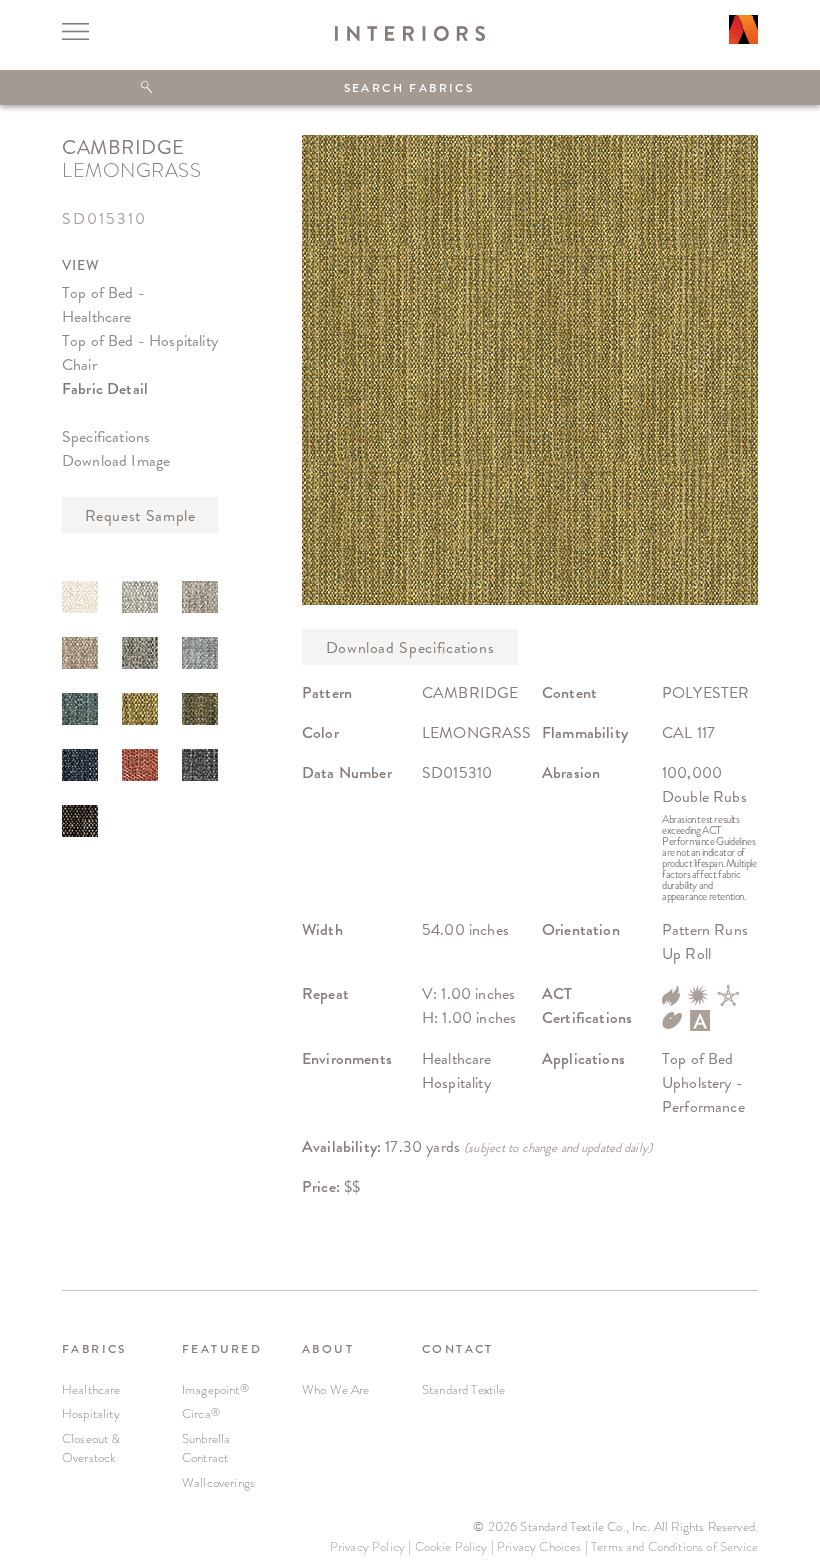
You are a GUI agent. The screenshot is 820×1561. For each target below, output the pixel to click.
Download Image (116, 460)
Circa (201, 1413)
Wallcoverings (218, 1482)
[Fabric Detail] (80, 597)
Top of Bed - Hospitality (140, 340)
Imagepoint (215, 1389)
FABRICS (94, 1349)
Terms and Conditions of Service (674, 1546)
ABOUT (328, 1349)
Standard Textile (464, 1389)
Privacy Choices (539, 1546)
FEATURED (222, 1349)
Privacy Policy (367, 1546)
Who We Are (336, 1389)
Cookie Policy (451, 1546)
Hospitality (91, 1413)
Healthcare (91, 1389)
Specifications (106, 436)
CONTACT (458, 1349)
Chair (79, 364)
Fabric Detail (105, 388)
